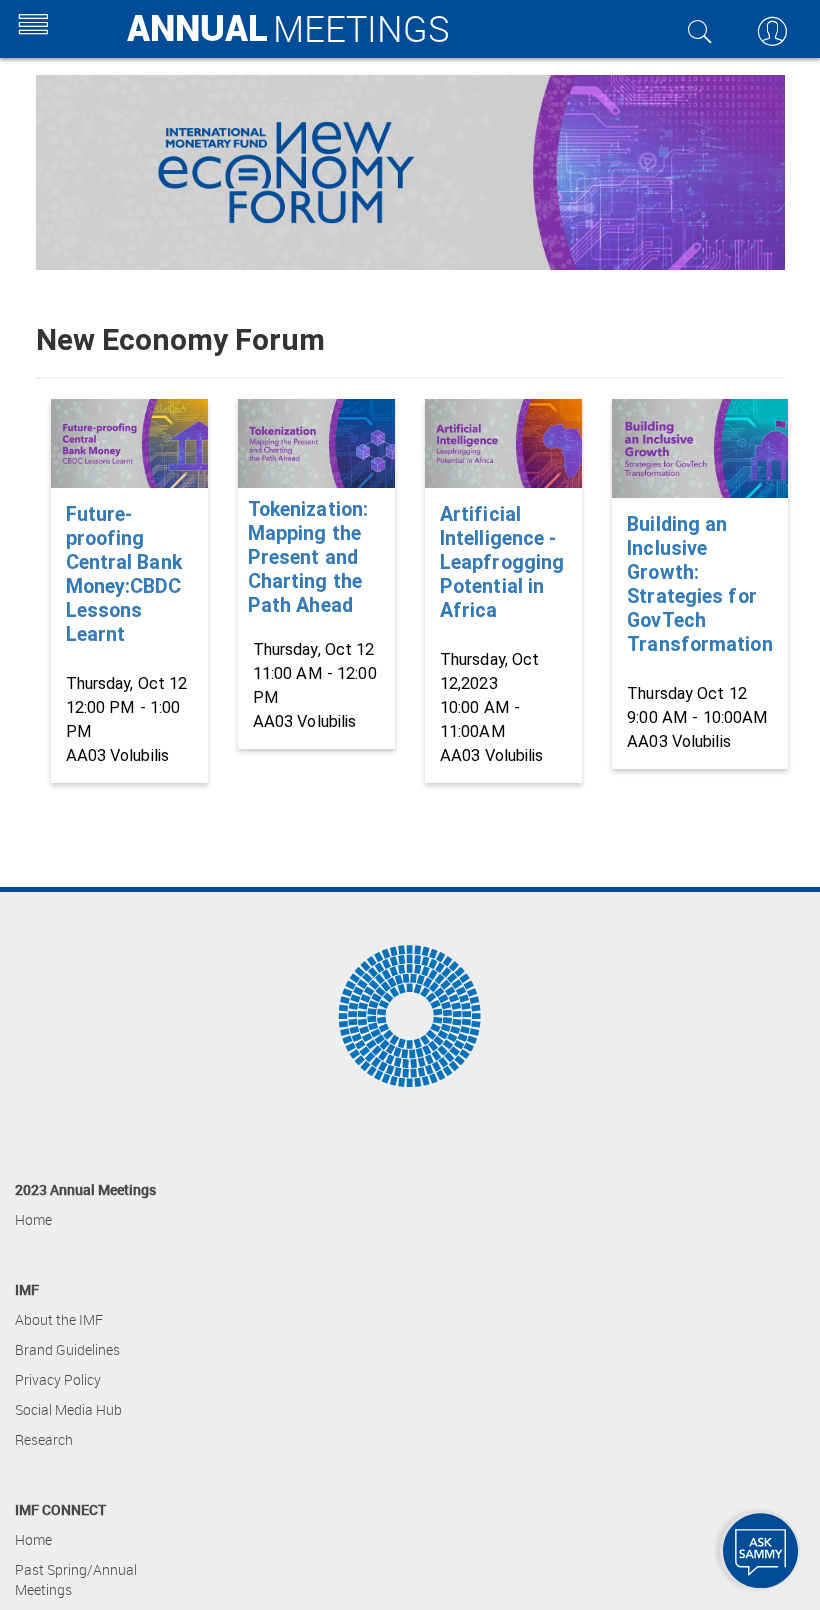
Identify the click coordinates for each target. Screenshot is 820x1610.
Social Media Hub (68, 1409)
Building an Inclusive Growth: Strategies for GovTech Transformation (699, 584)
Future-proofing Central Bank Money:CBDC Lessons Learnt (124, 574)
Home (33, 1219)
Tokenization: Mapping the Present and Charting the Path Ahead (308, 557)
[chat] (760, 1550)
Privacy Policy (58, 1379)
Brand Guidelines (67, 1349)
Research (44, 1439)
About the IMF (59, 1319)
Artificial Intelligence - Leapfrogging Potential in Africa (502, 562)
